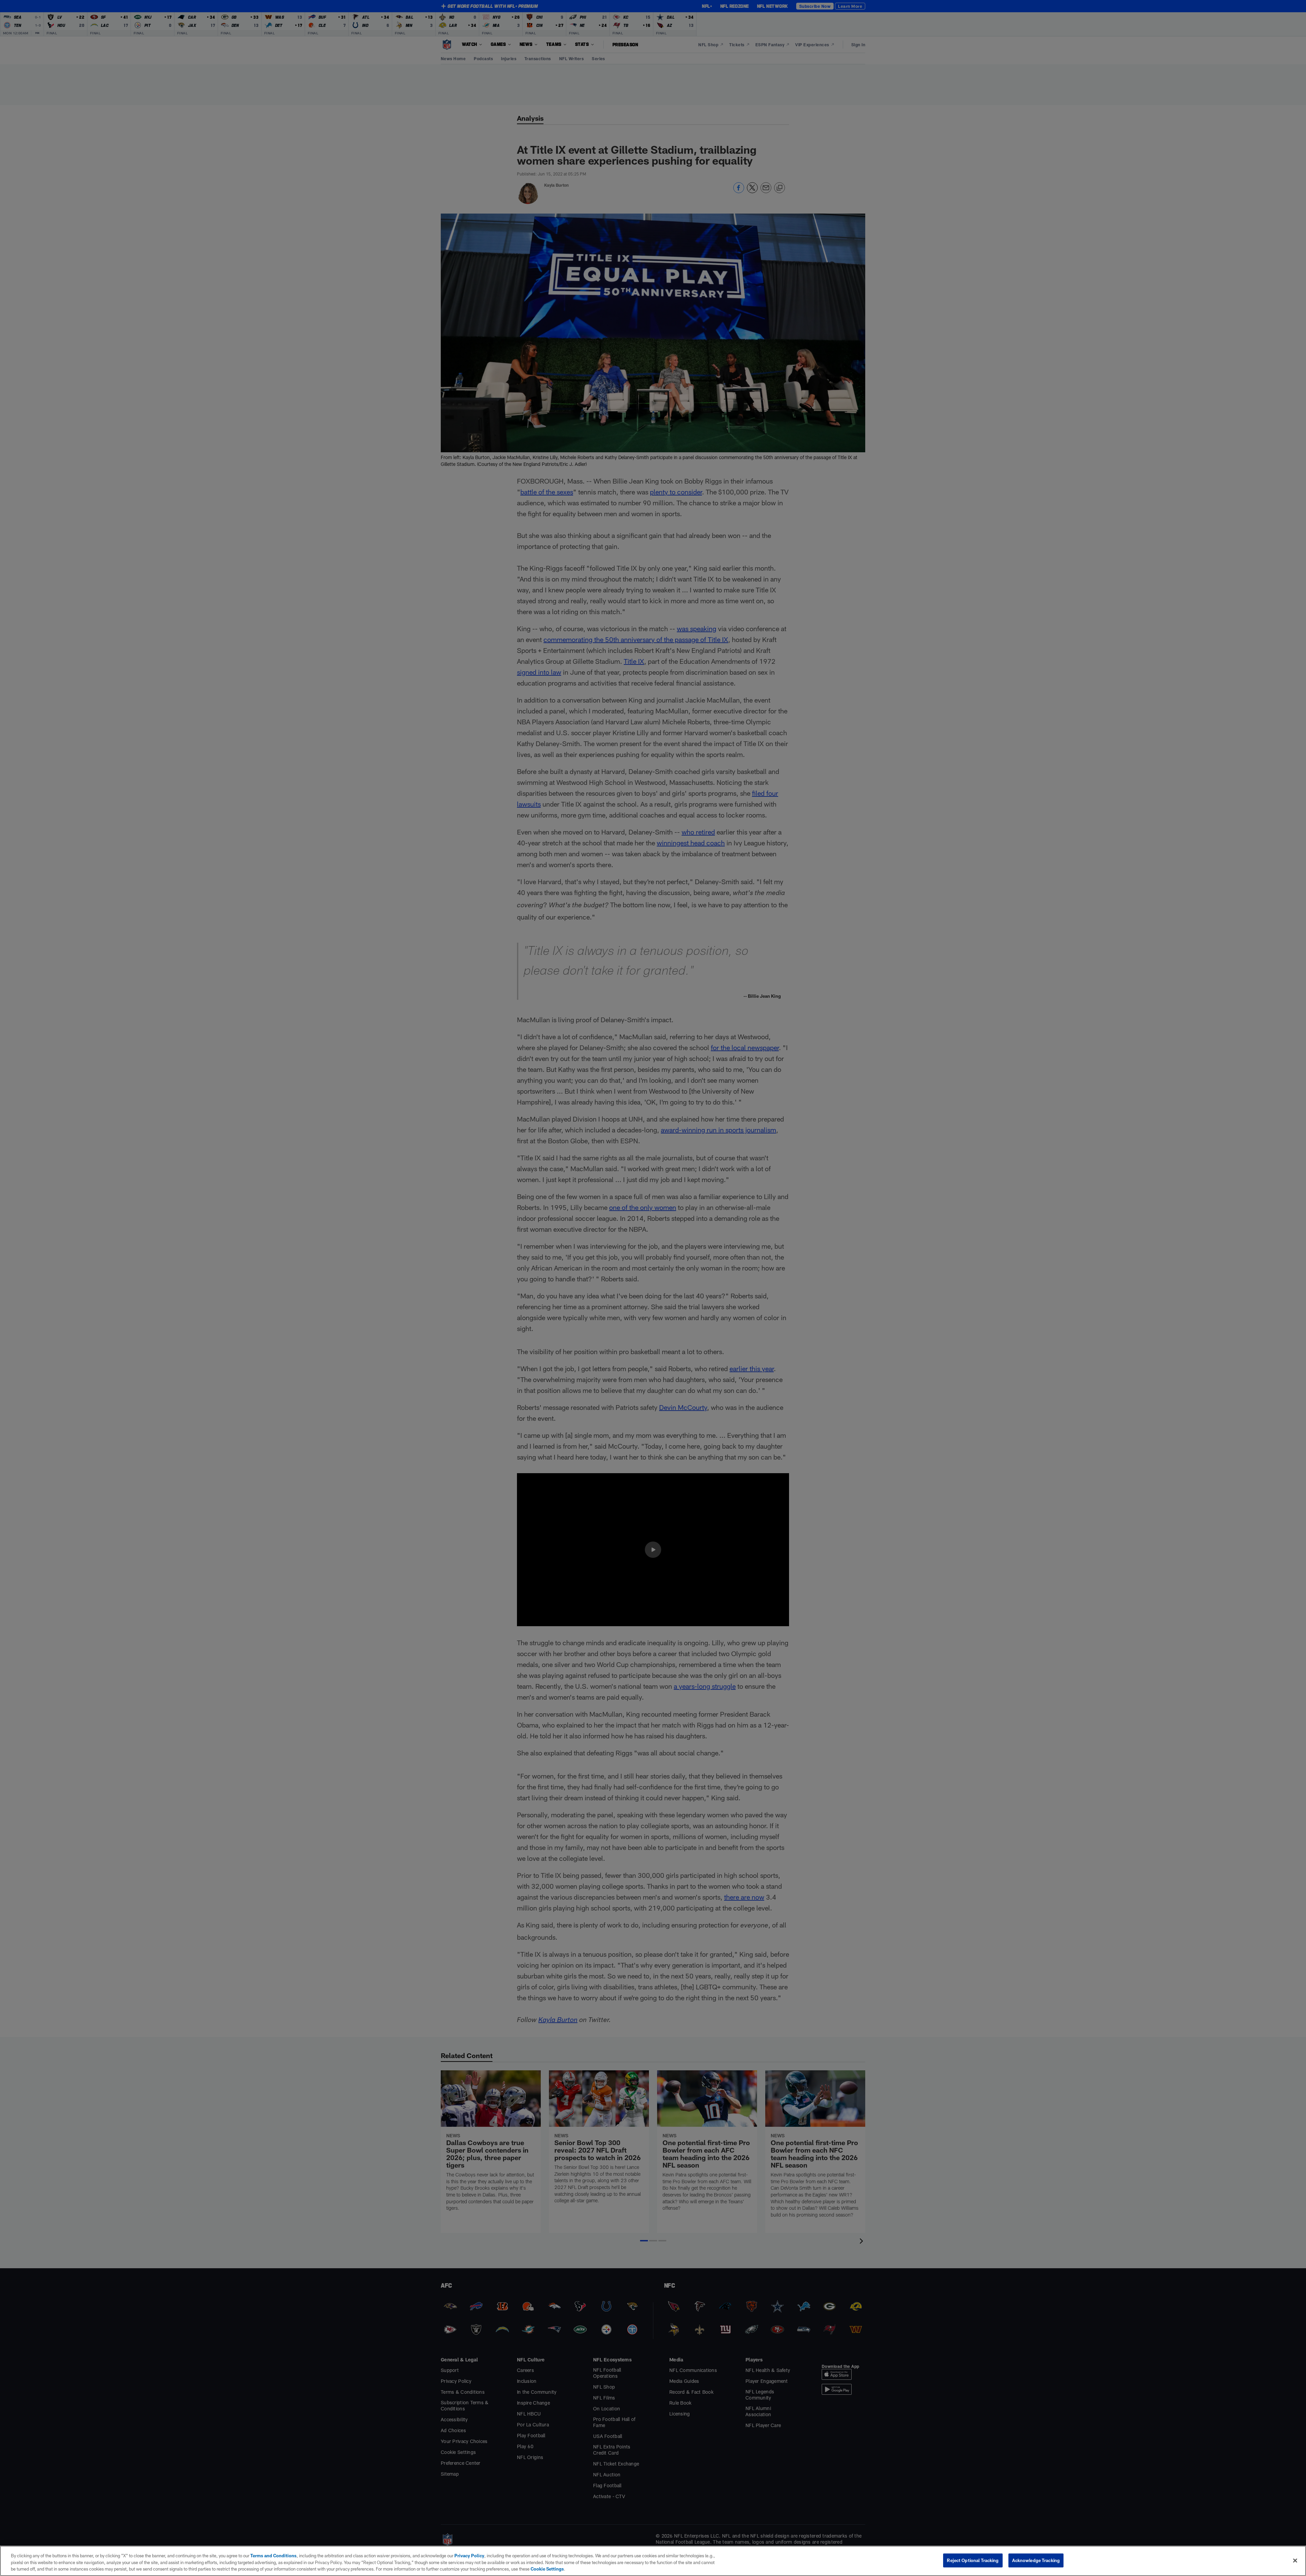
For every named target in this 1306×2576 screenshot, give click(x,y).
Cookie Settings (547, 2569)
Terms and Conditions (273, 2556)
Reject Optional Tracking (973, 2560)
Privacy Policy (469, 2556)
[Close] (1295, 2560)
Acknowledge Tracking (1036, 2560)
